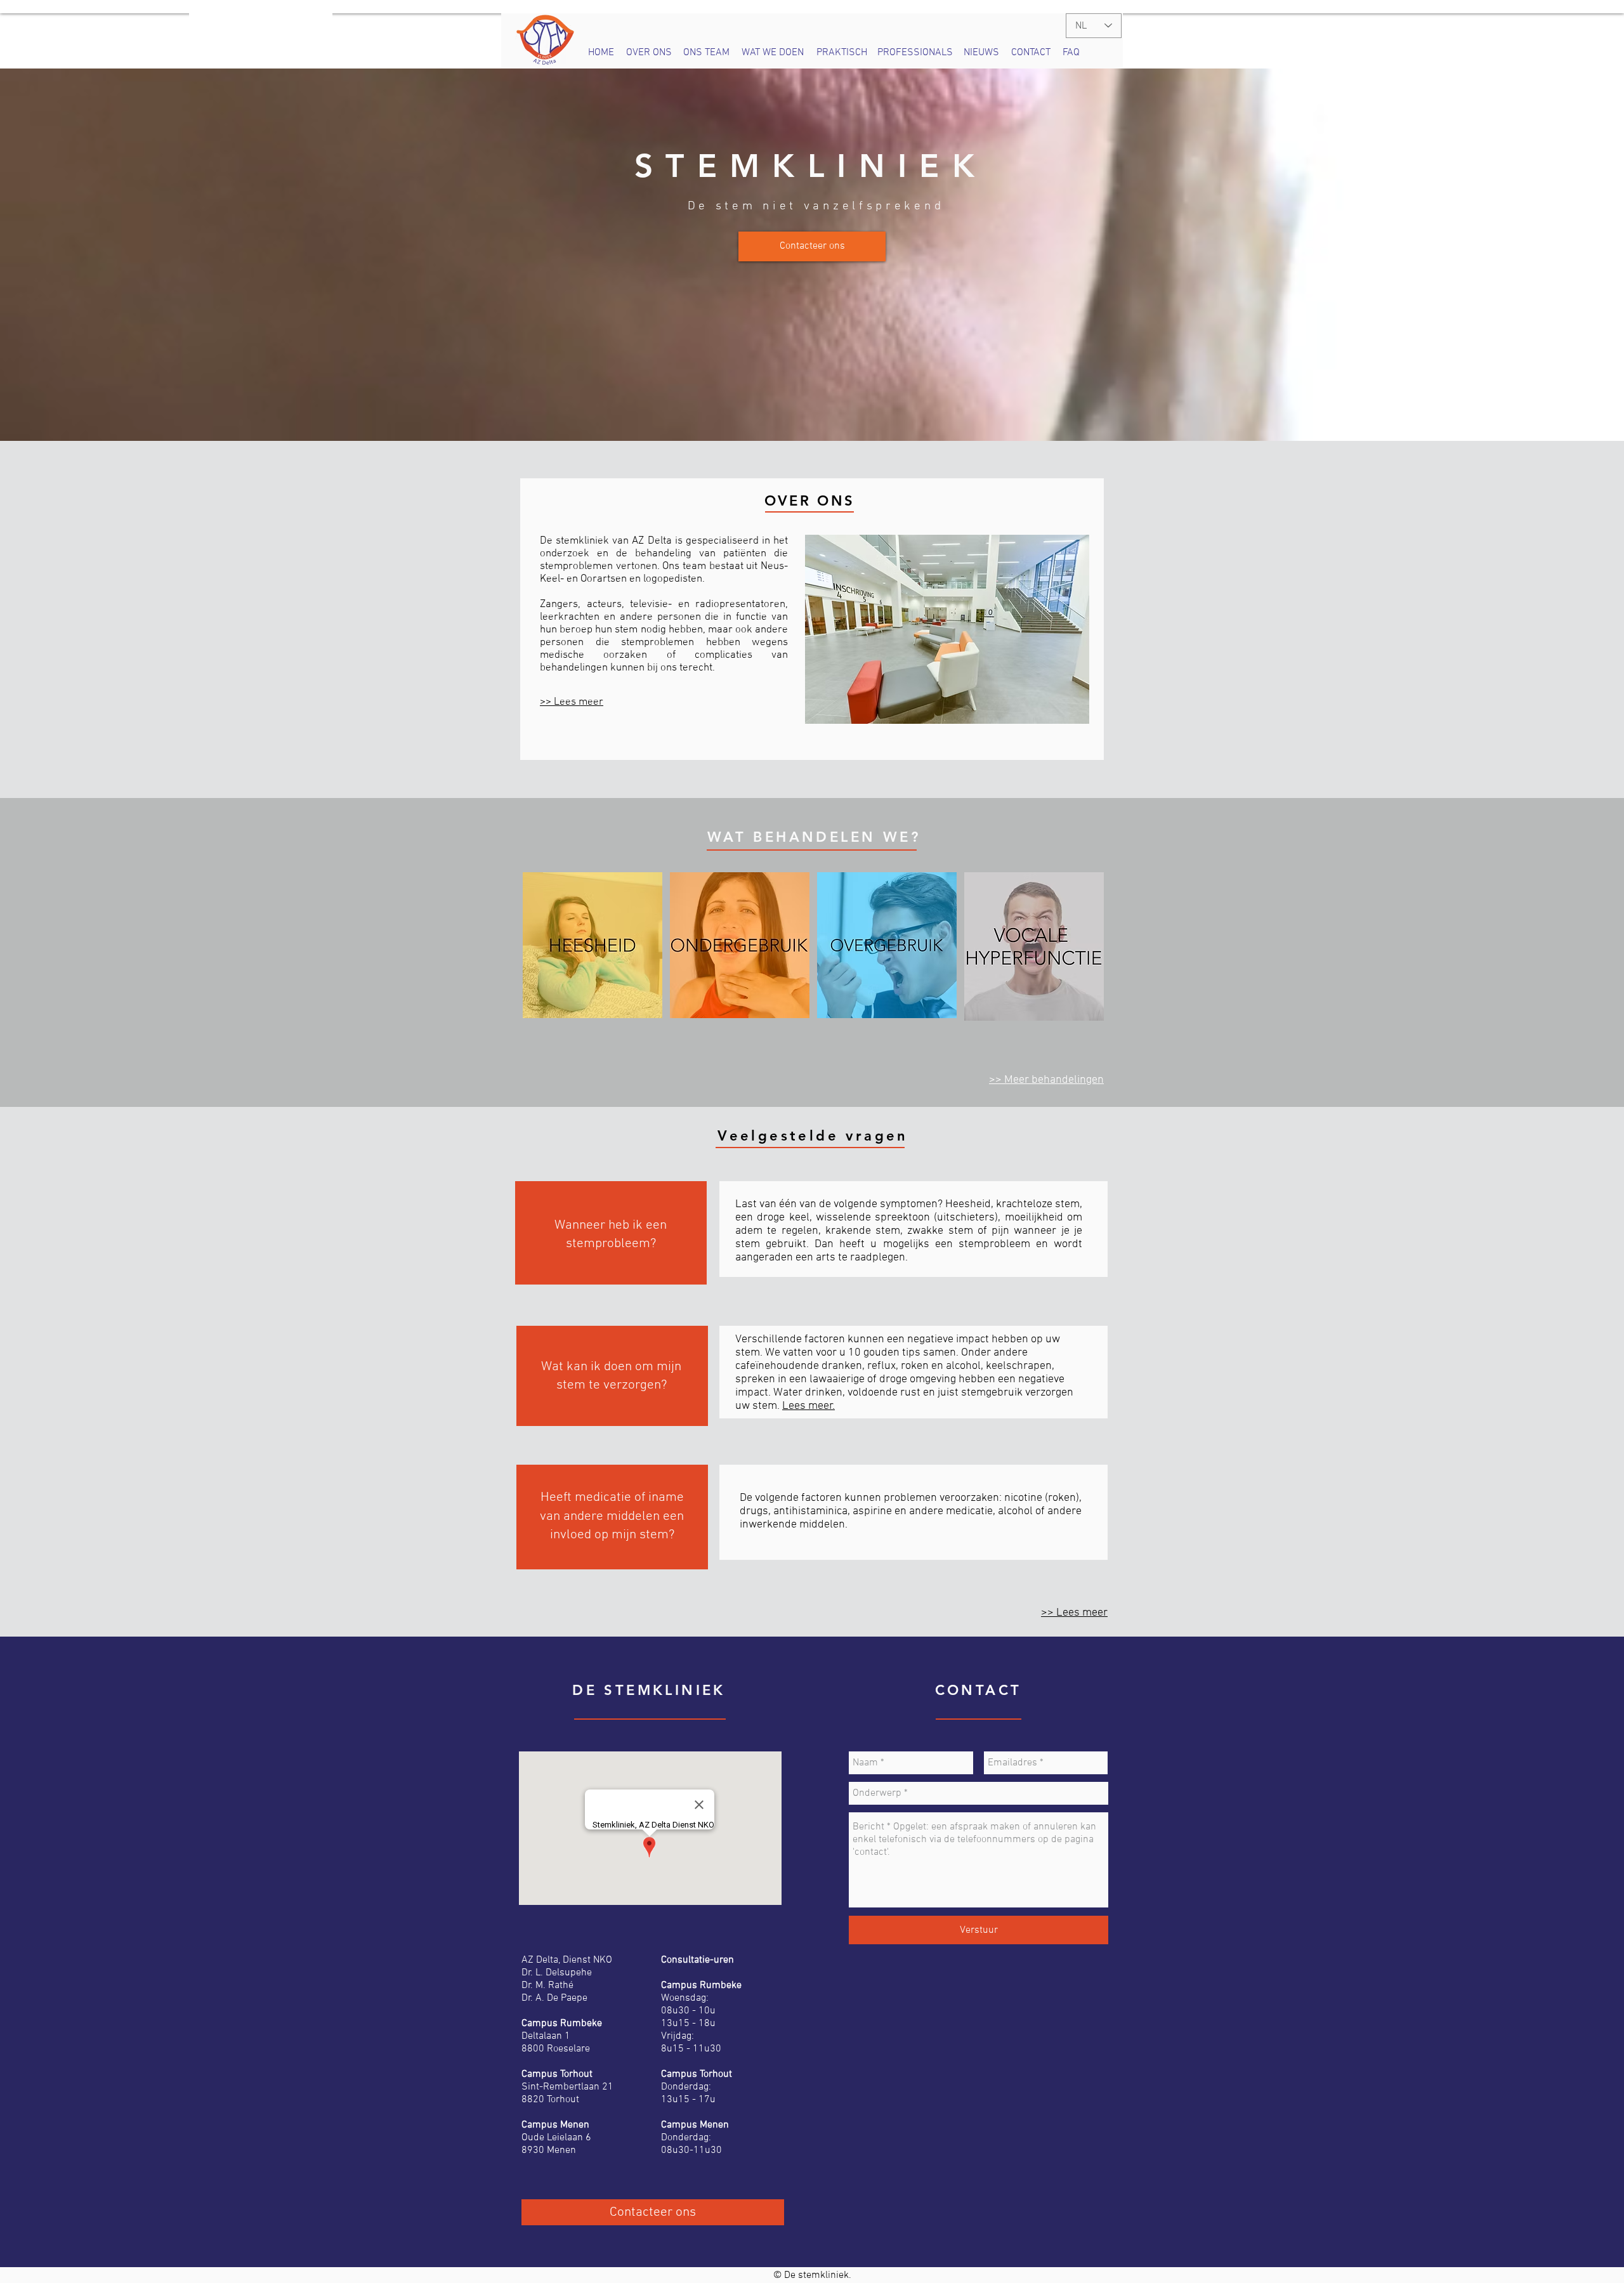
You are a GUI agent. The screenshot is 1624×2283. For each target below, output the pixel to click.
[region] (593, 945)
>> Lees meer (572, 702)
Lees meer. (809, 1406)
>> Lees (1062, 1613)
